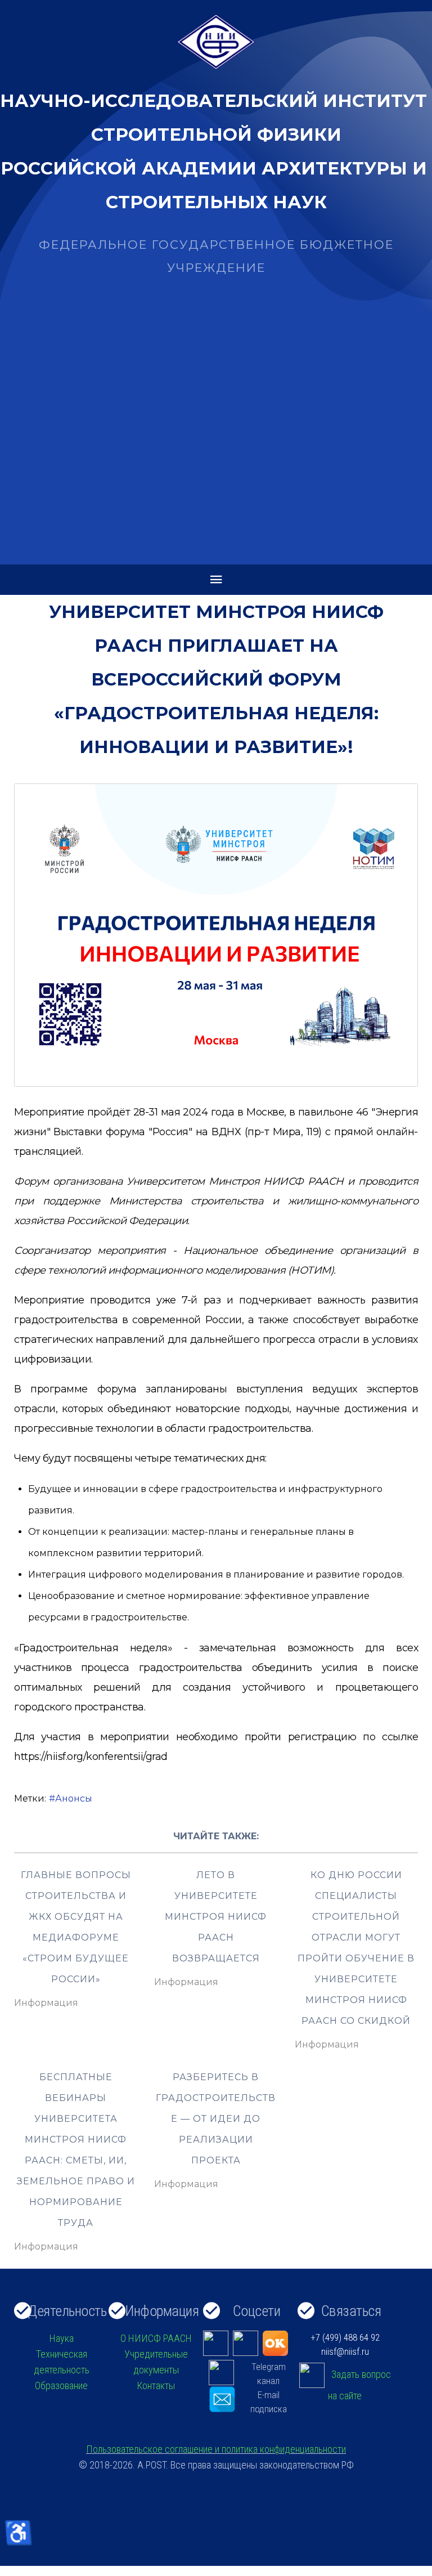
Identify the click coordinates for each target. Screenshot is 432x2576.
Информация (46, 2003)
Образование (61, 2385)
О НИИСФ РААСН (156, 2338)
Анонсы (74, 1798)
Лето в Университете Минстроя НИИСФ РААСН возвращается (216, 1917)
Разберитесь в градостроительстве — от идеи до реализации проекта (216, 2119)
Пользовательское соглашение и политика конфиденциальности (216, 2449)
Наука (62, 2338)
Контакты (156, 2385)
